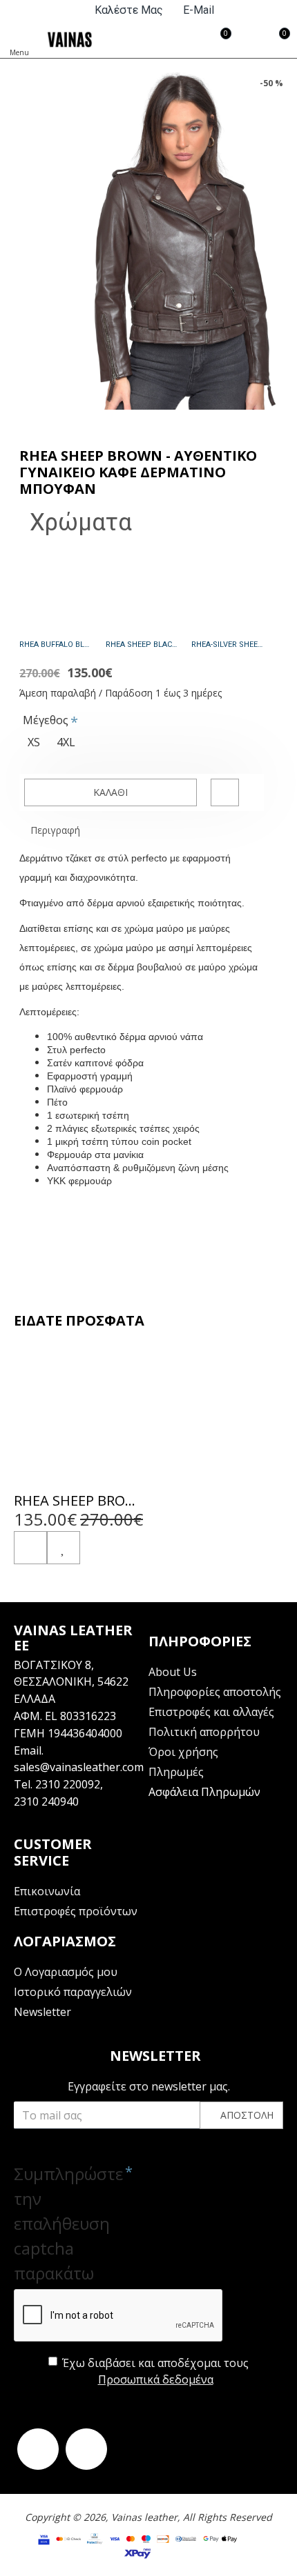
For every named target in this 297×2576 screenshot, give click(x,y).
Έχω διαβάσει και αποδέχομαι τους (155, 2371)
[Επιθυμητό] (64, 1548)
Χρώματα (81, 522)
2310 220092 (68, 1784)
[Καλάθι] (30, 1548)
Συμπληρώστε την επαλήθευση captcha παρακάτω (66, 2223)
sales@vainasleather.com (79, 1767)
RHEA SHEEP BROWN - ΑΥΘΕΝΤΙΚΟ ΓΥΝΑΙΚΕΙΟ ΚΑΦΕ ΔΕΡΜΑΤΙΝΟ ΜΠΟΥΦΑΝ (79, 1501)
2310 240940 (46, 1801)
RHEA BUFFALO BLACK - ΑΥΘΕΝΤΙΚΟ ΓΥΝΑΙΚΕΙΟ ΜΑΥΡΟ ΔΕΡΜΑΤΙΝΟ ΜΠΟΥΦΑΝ (56, 645)
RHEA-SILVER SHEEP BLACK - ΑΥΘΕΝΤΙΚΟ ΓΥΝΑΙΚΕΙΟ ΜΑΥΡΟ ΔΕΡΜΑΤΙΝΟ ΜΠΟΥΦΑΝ (228, 645)
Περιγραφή (55, 830)
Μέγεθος (46, 720)
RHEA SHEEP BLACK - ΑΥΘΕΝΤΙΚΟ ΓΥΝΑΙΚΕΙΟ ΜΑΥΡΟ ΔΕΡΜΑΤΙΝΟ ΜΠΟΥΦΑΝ (142, 645)
